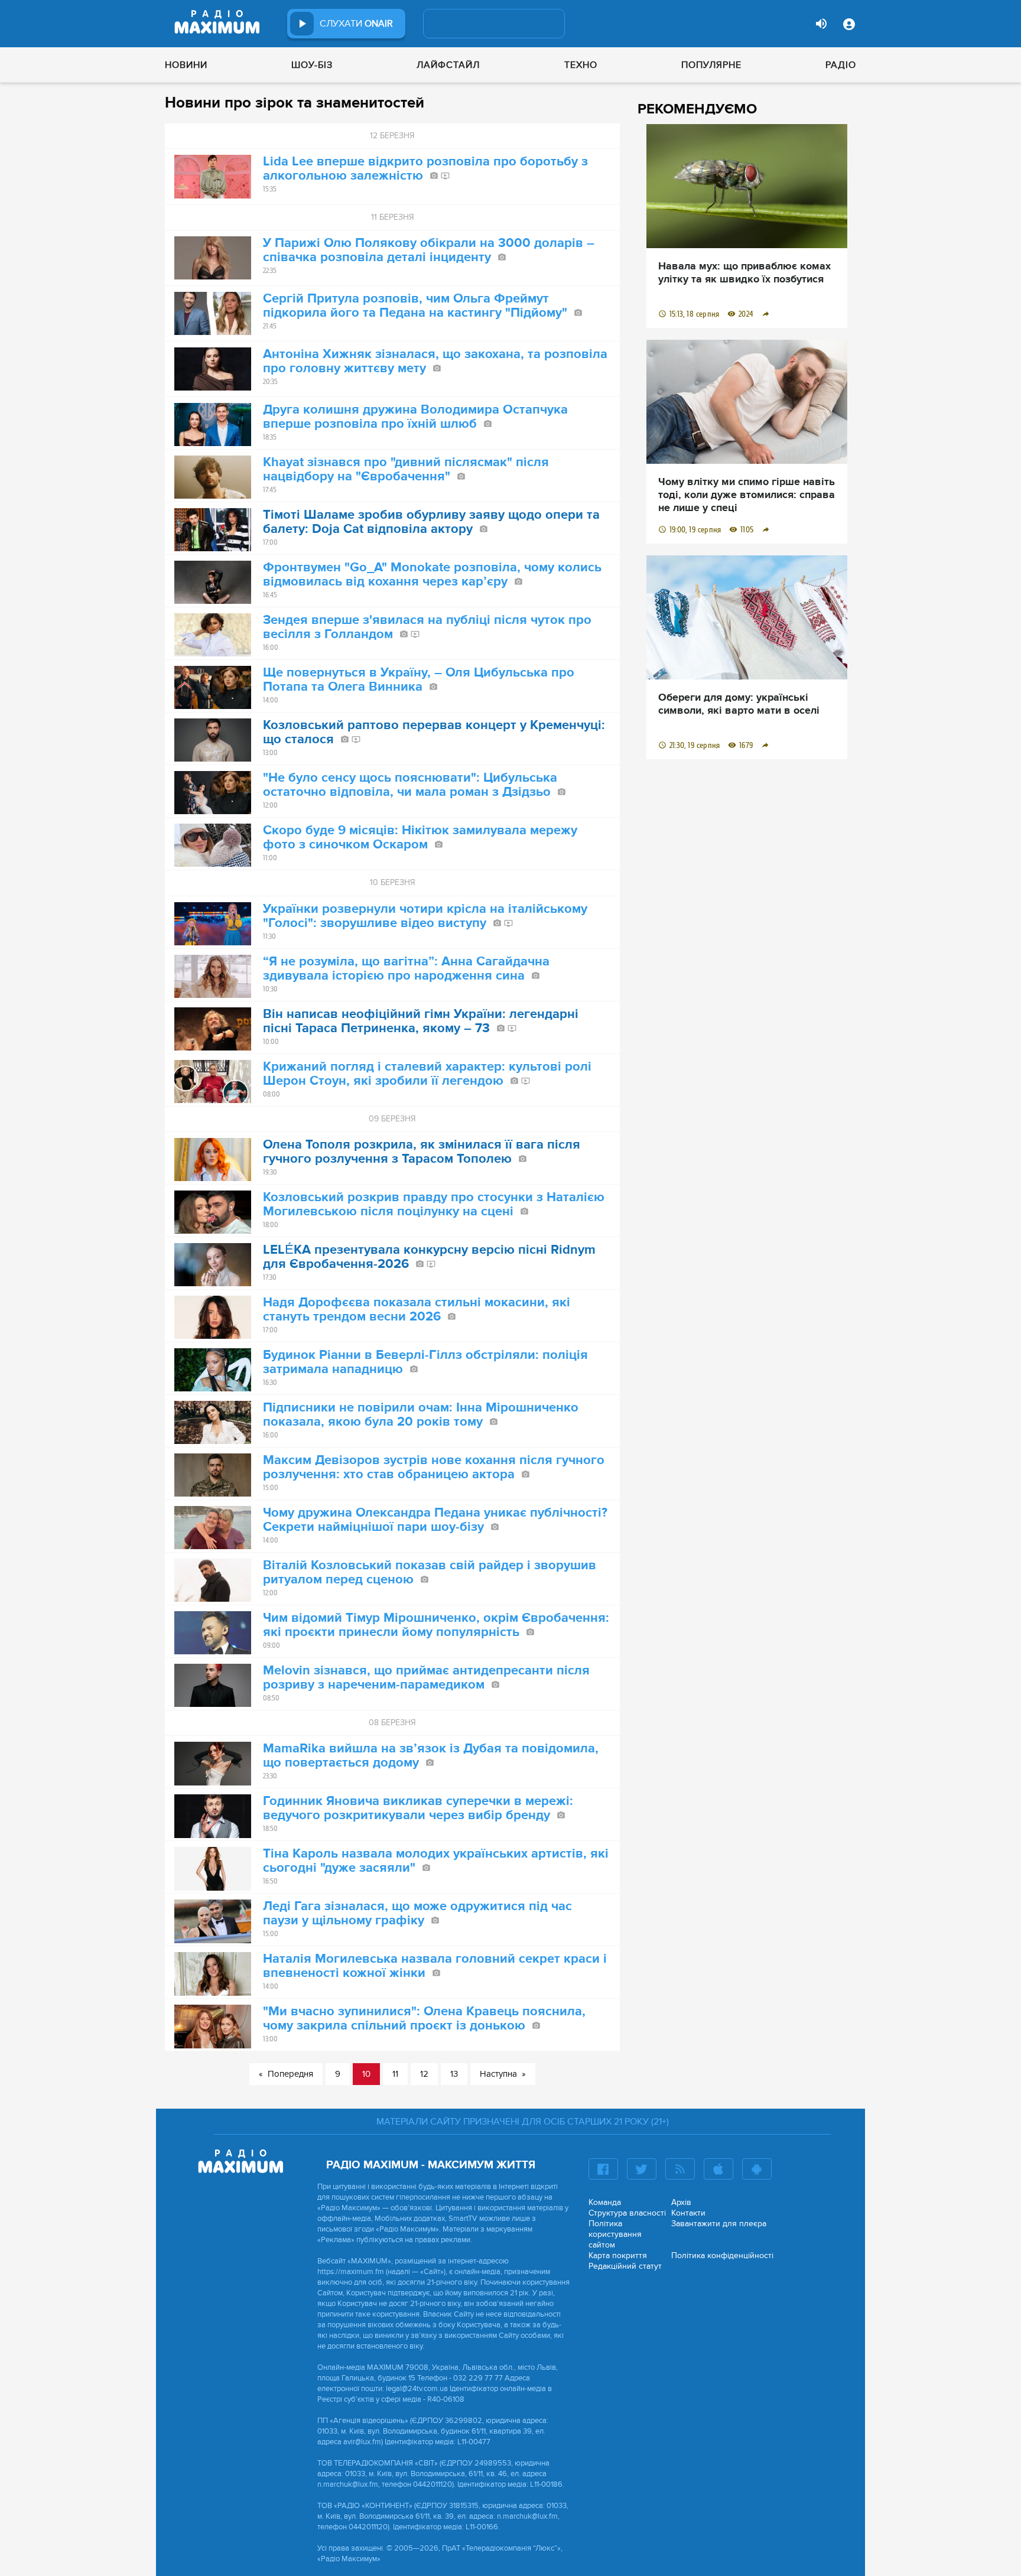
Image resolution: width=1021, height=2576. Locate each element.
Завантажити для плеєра (719, 2224)
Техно (581, 65)
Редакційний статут (625, 2266)
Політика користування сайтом (615, 2234)
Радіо (841, 65)
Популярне (711, 65)
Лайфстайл (448, 65)
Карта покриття (618, 2255)
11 (395, 2074)
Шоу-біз (312, 65)
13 (454, 2074)
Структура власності (627, 2213)
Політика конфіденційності (722, 2255)
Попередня (290, 2074)
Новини (186, 65)
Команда (605, 2202)
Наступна (498, 2074)
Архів (681, 2202)
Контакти (688, 2213)
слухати (356, 24)
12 (424, 2074)
